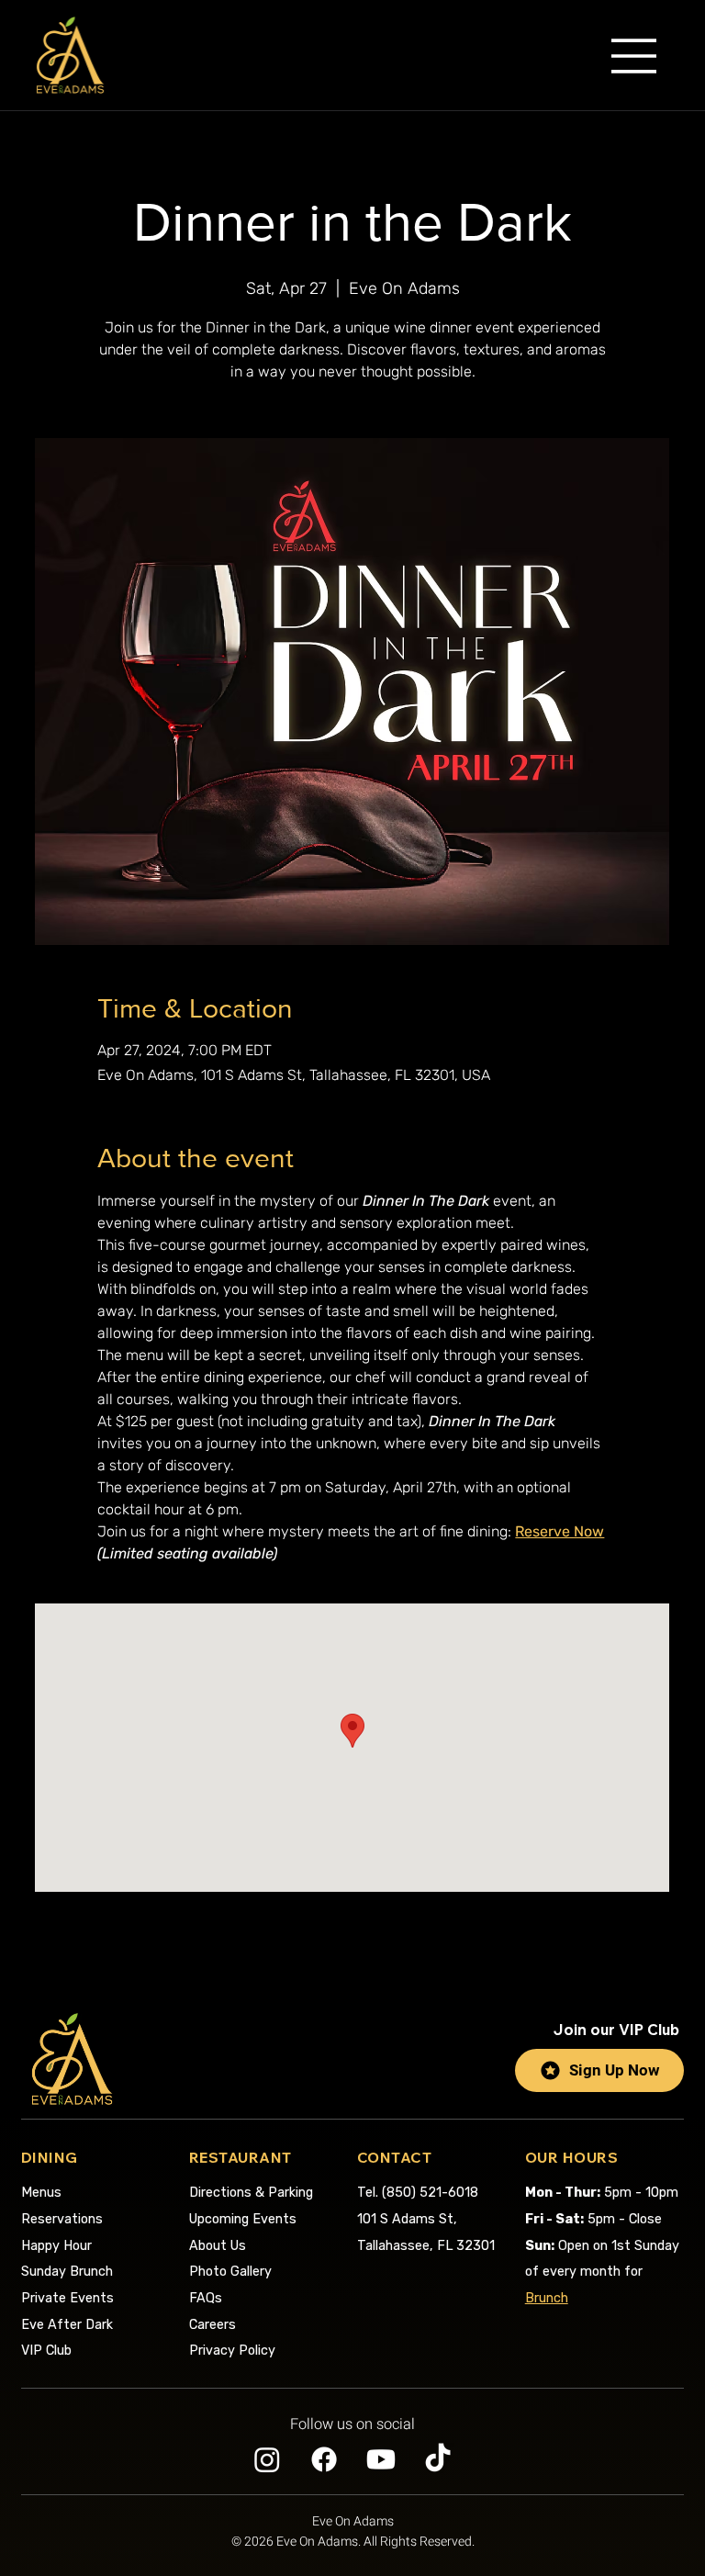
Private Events (67, 2298)
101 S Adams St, (407, 2219)
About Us (218, 2246)
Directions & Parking (251, 2193)
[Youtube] (381, 2459)
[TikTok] (438, 2459)
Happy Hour (56, 2246)
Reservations (62, 2219)
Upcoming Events (243, 2219)
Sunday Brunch (67, 2272)
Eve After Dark (67, 2325)
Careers (213, 2325)
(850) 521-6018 (418, 2193)
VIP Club (46, 2351)
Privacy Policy (232, 2351)
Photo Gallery (230, 2272)
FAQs (206, 2298)
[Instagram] (267, 2459)
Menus (41, 2193)
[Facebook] (324, 2459)
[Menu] (634, 56)
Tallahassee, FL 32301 (426, 2246)
